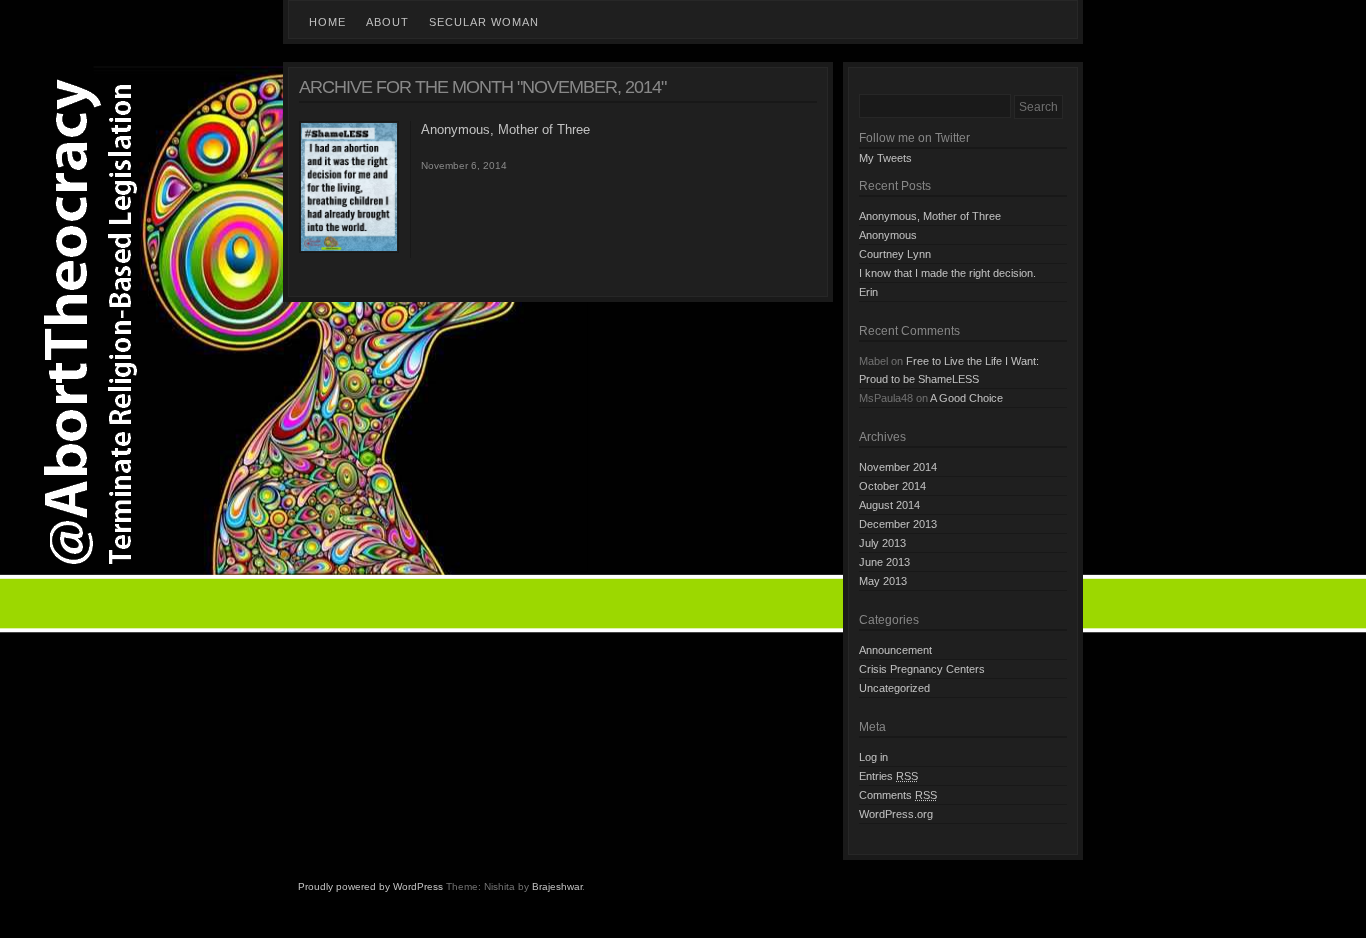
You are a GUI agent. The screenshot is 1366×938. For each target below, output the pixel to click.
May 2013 (883, 581)
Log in (873, 757)
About (387, 22)
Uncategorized (894, 688)
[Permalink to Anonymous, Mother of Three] (349, 249)
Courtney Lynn (895, 254)
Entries (888, 776)
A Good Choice (966, 398)
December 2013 (898, 524)
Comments (898, 795)
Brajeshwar (557, 886)
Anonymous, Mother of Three (505, 129)
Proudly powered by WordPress (370, 886)
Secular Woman (484, 22)
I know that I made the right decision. (947, 273)
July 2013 (882, 543)
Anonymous (888, 235)
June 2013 (884, 562)
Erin (868, 292)
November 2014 (898, 467)
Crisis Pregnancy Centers (922, 669)
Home (327, 22)
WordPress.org (896, 814)
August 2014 (889, 505)
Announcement (895, 650)
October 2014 (892, 486)
